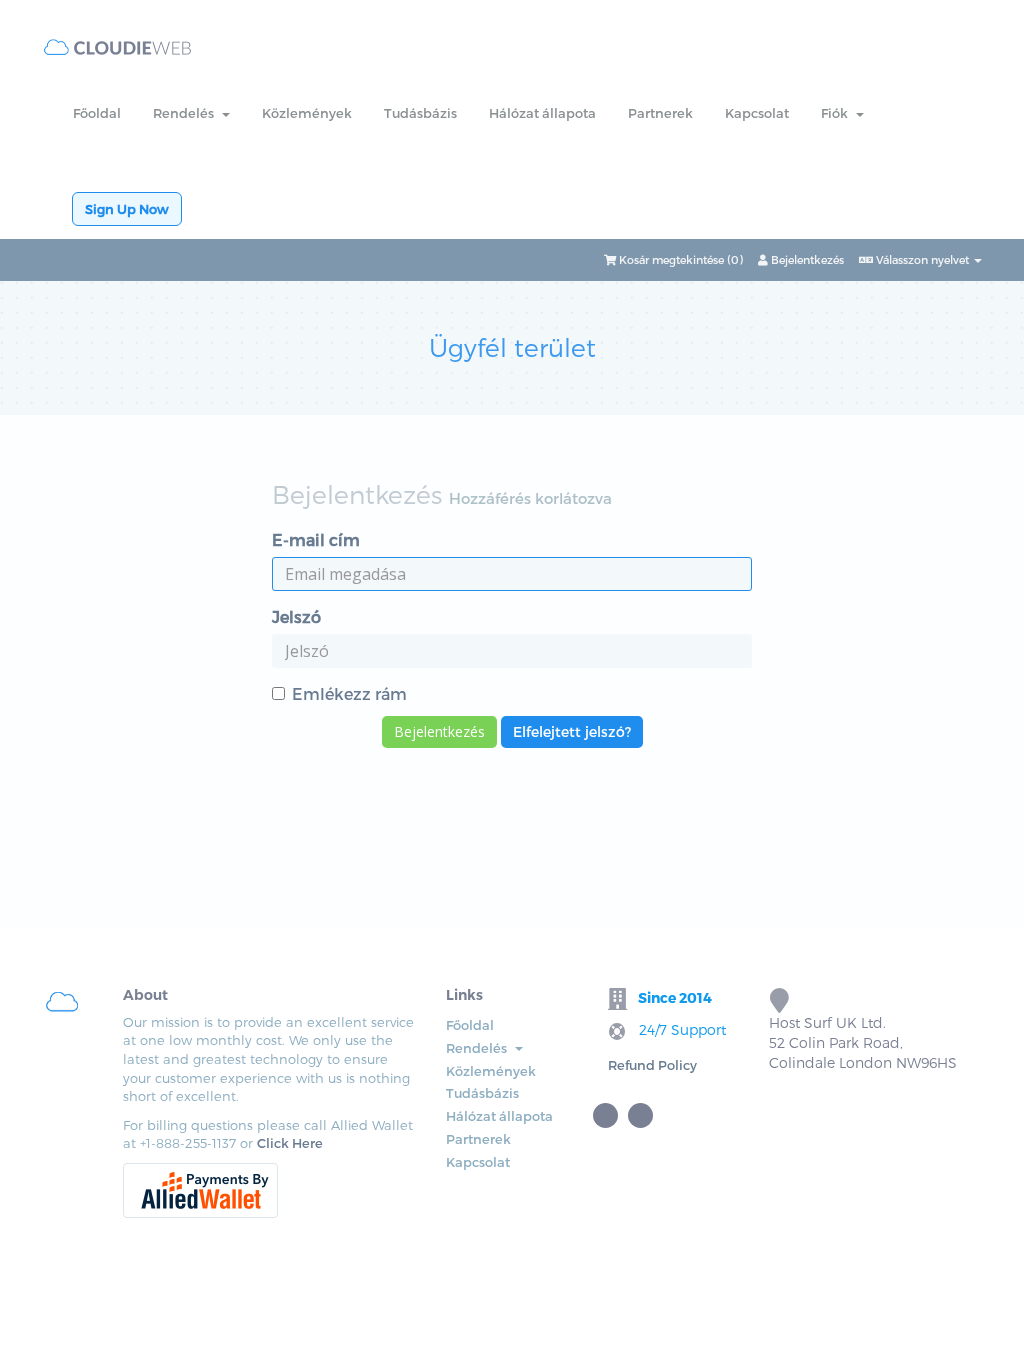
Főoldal (97, 113)
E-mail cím (316, 539)
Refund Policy (652, 1065)
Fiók (837, 113)
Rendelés (186, 113)
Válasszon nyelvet (922, 259)
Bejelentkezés (806, 259)
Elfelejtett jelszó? (572, 731)
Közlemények (307, 113)
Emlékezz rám (349, 693)
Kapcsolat (757, 113)
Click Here (290, 1143)
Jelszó (296, 616)
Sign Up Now (127, 209)
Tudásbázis (420, 113)
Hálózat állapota (542, 113)
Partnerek (660, 113)
